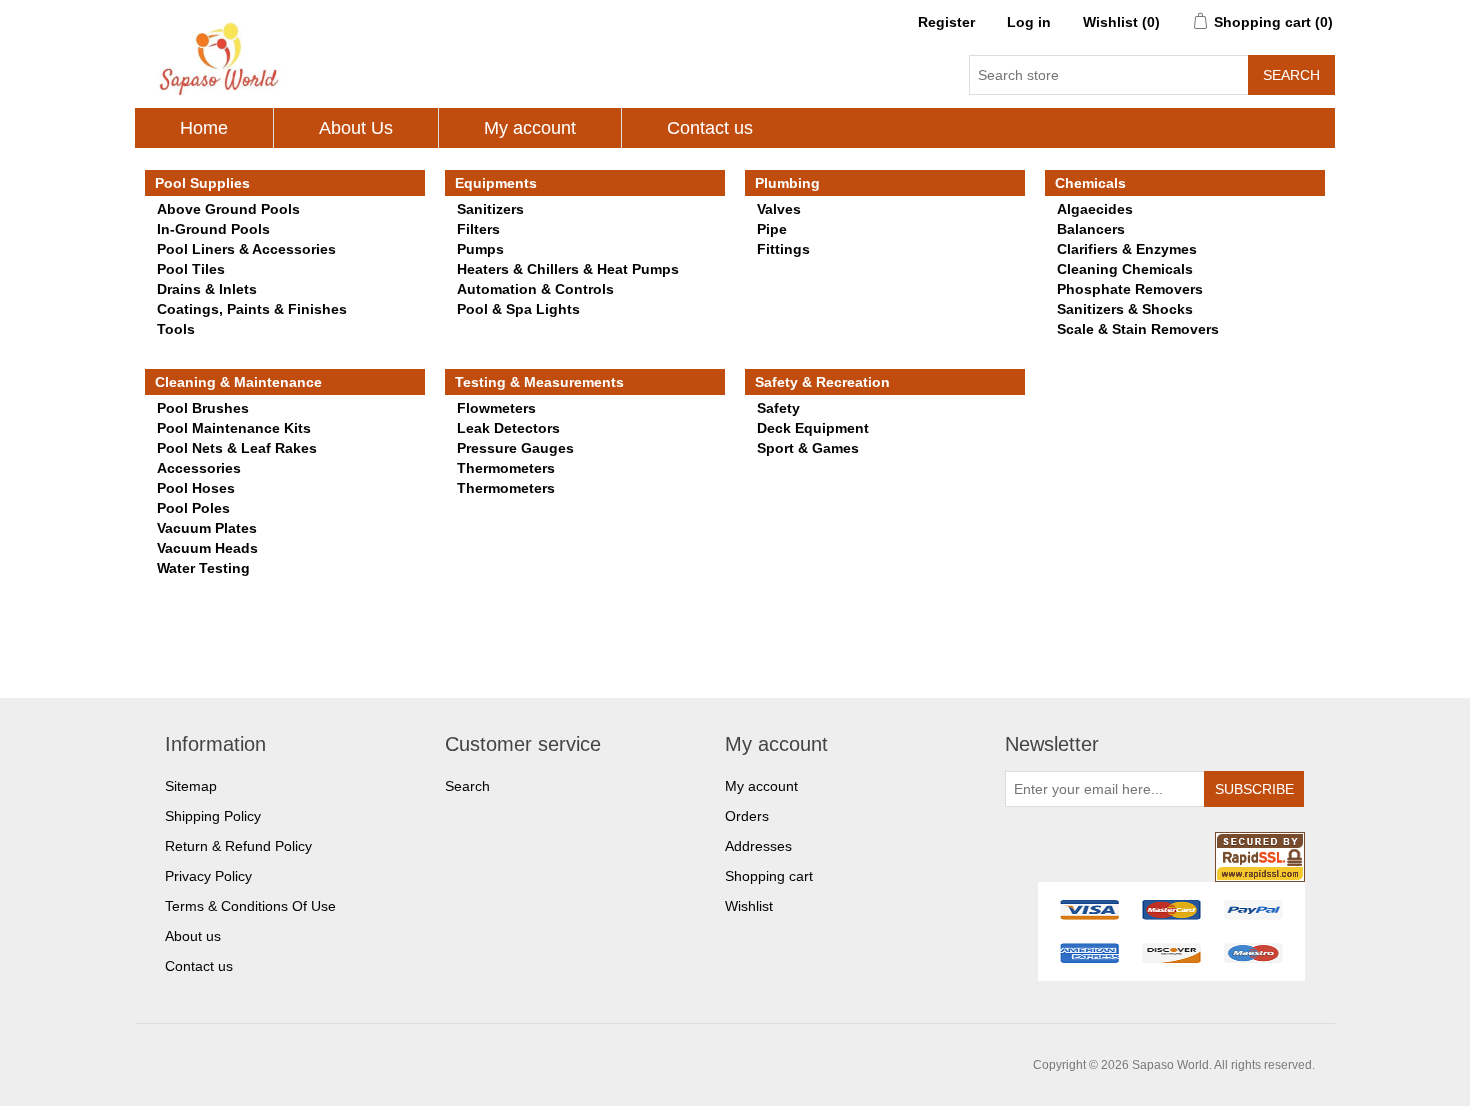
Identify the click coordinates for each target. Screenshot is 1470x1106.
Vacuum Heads (207, 548)
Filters (478, 229)
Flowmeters (496, 408)
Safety (778, 408)
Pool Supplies (202, 183)
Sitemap (191, 786)
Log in (1029, 22)
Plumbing (787, 183)
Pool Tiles (191, 269)
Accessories (199, 468)
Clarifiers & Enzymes (1127, 249)
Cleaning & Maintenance (238, 382)
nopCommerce (265, 1065)
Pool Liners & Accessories (246, 249)
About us (193, 936)
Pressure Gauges (515, 448)
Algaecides (1095, 209)
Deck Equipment (813, 428)
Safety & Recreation (822, 382)
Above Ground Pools (228, 209)
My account (530, 128)
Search (467, 786)
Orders (747, 816)
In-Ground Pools (213, 229)
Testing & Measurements (539, 382)
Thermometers (506, 468)
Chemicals (1090, 183)
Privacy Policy (208, 876)
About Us (356, 128)
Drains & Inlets (207, 289)
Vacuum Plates (207, 528)
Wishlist (749, 906)
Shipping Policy (213, 816)
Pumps (480, 249)
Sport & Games (808, 448)
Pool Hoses (196, 488)
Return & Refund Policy (238, 846)
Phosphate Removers (1130, 289)
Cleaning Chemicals (1125, 269)
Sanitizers (490, 209)
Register (946, 22)
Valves (779, 209)
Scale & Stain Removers (1138, 329)
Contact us (710, 128)
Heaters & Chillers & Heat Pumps (568, 269)
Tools (176, 329)
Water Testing (203, 568)
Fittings (783, 249)
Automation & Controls (535, 289)
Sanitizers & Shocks (1125, 309)
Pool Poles (193, 508)
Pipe (772, 229)
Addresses (758, 846)
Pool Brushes (203, 408)
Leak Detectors (508, 428)
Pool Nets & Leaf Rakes (237, 448)
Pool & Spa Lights (518, 309)
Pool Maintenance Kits (234, 428)
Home (204, 128)
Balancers (1091, 229)
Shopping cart (769, 876)
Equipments (496, 183)
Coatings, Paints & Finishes (252, 309)
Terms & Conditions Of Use (250, 906)
